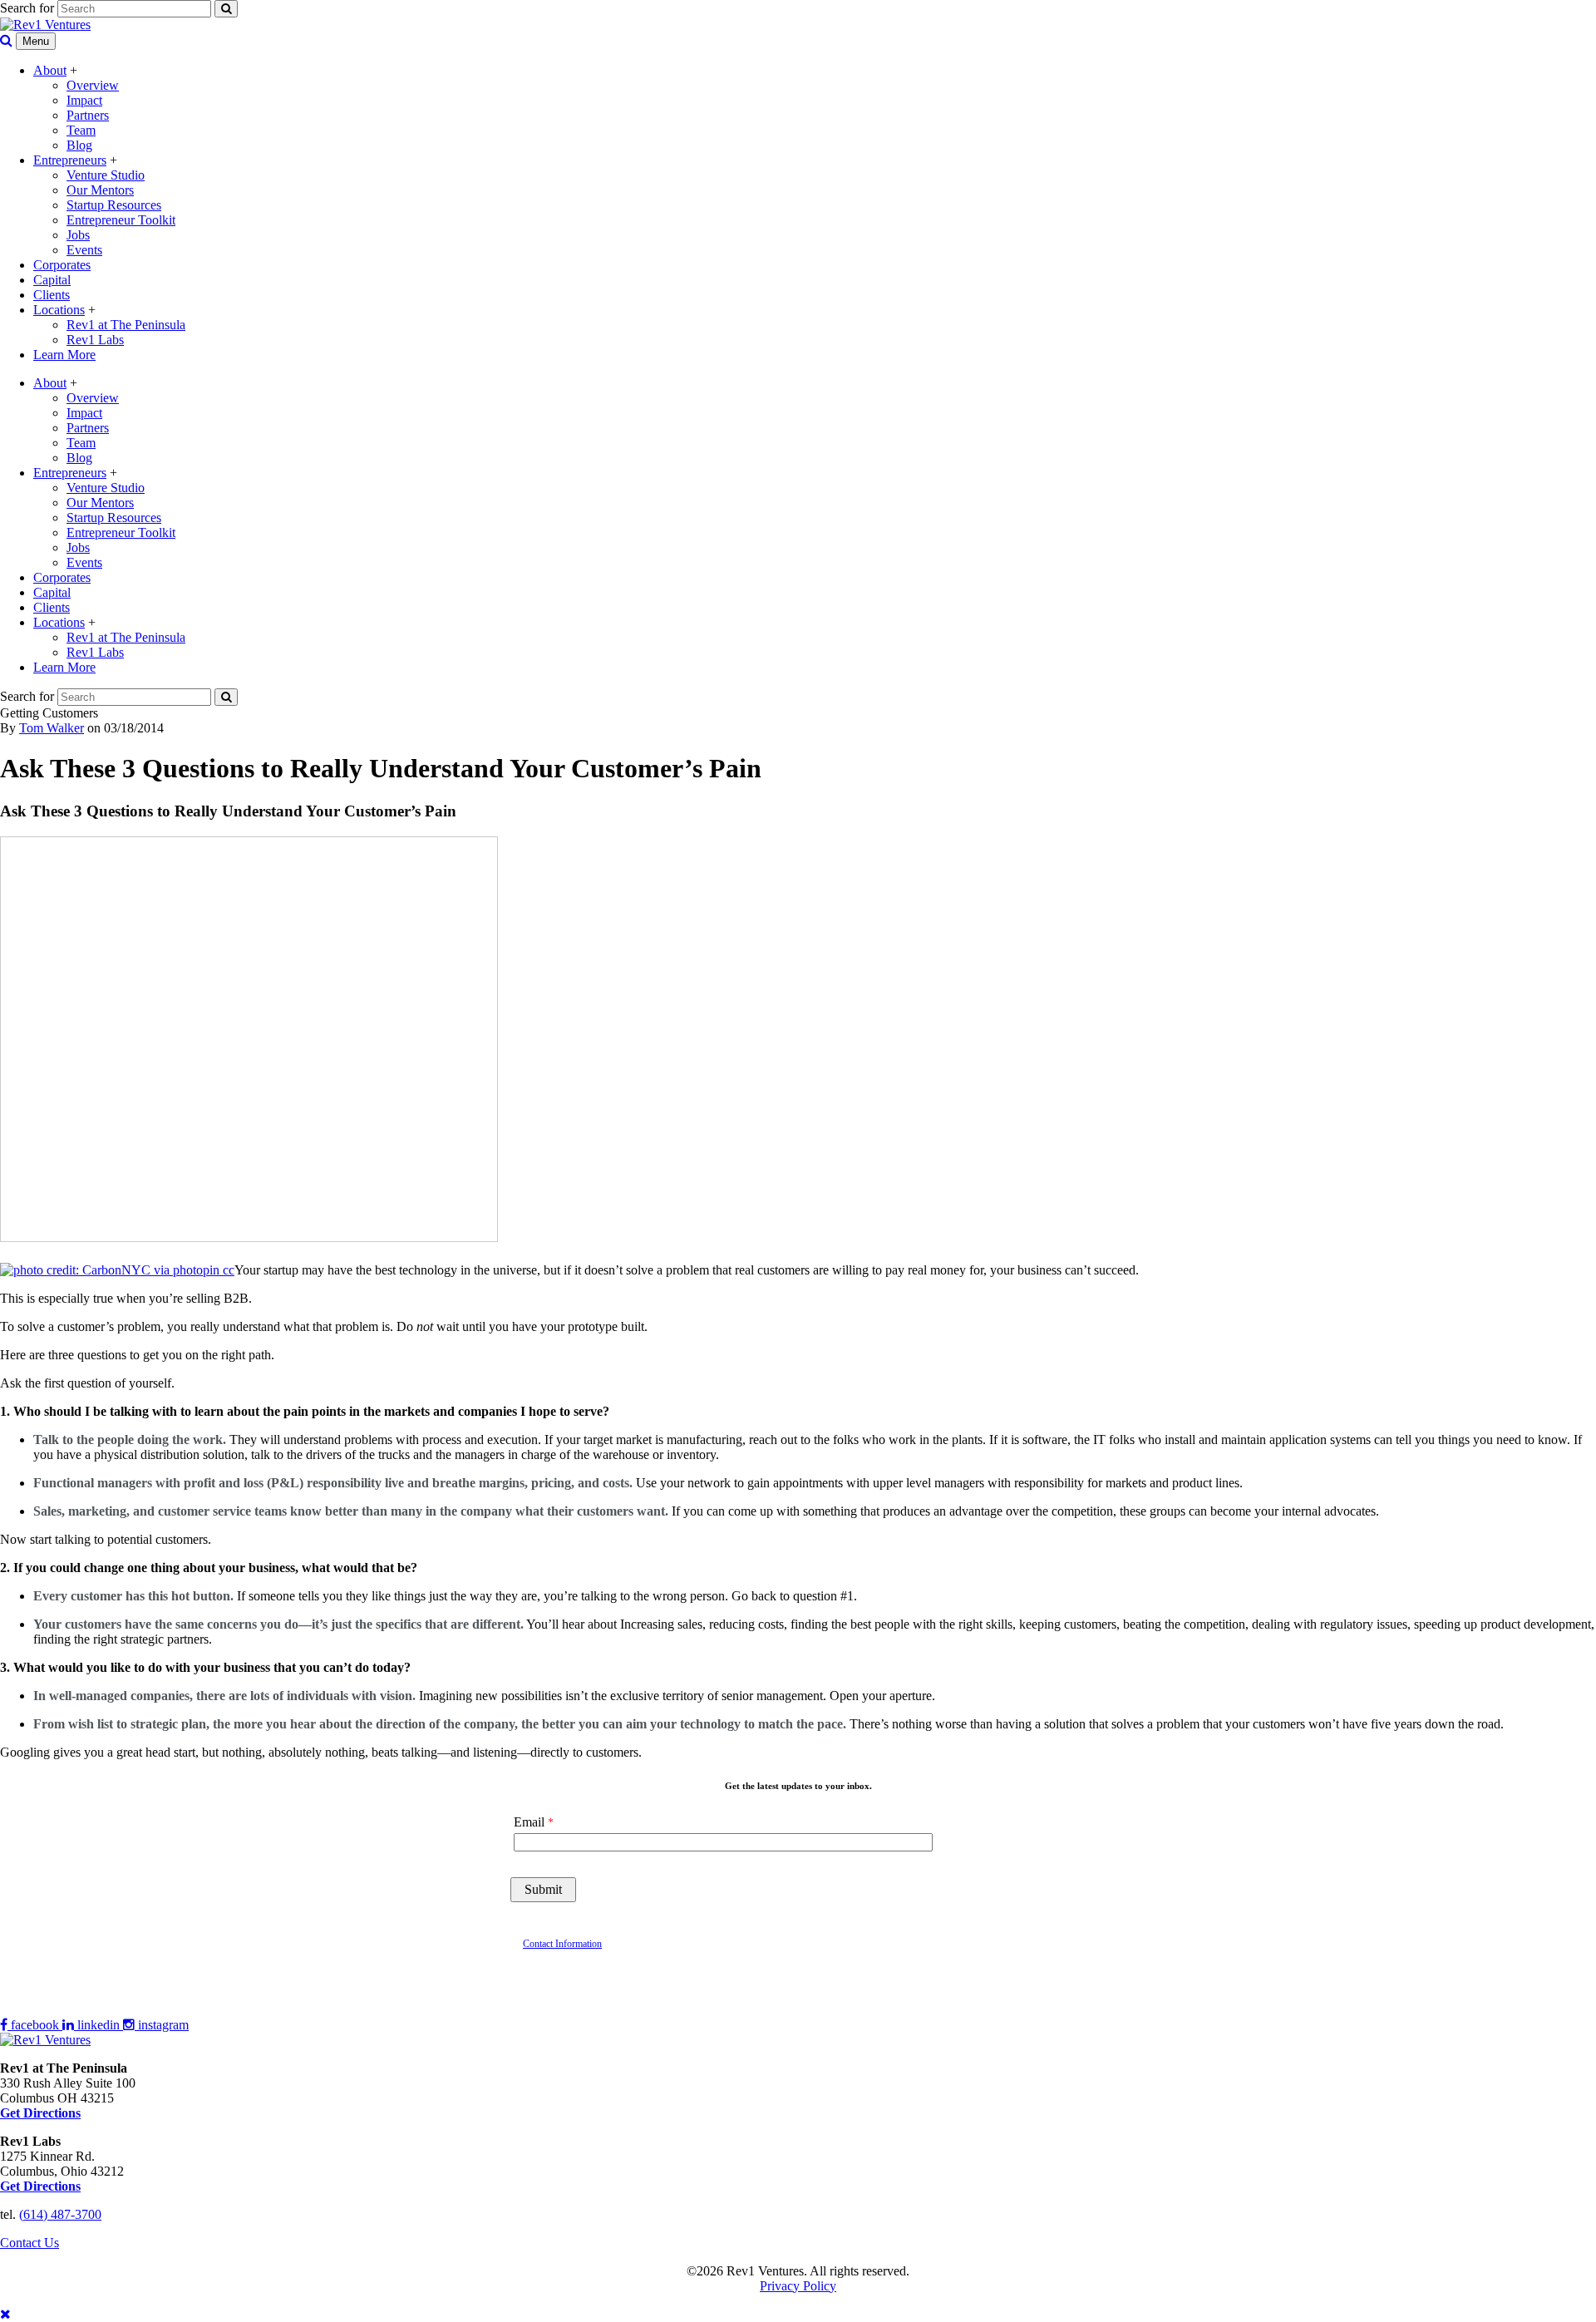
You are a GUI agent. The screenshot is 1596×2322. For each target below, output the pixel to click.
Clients (52, 295)
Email (529, 1822)
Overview (93, 85)
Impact (84, 100)
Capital (52, 280)
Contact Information (562, 1944)
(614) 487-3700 (60, 2214)
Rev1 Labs (95, 340)
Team (81, 130)
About (50, 70)
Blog (79, 145)
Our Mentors (100, 190)
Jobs (78, 235)
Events (84, 250)
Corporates (62, 265)
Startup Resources (114, 205)
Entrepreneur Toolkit (121, 220)
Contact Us (30, 2243)
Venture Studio (106, 175)
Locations (59, 310)
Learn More (64, 355)
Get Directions (40, 2186)
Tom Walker (52, 728)
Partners (88, 115)
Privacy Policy (798, 2286)
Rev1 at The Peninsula (126, 325)
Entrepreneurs (70, 160)
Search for (27, 8)
